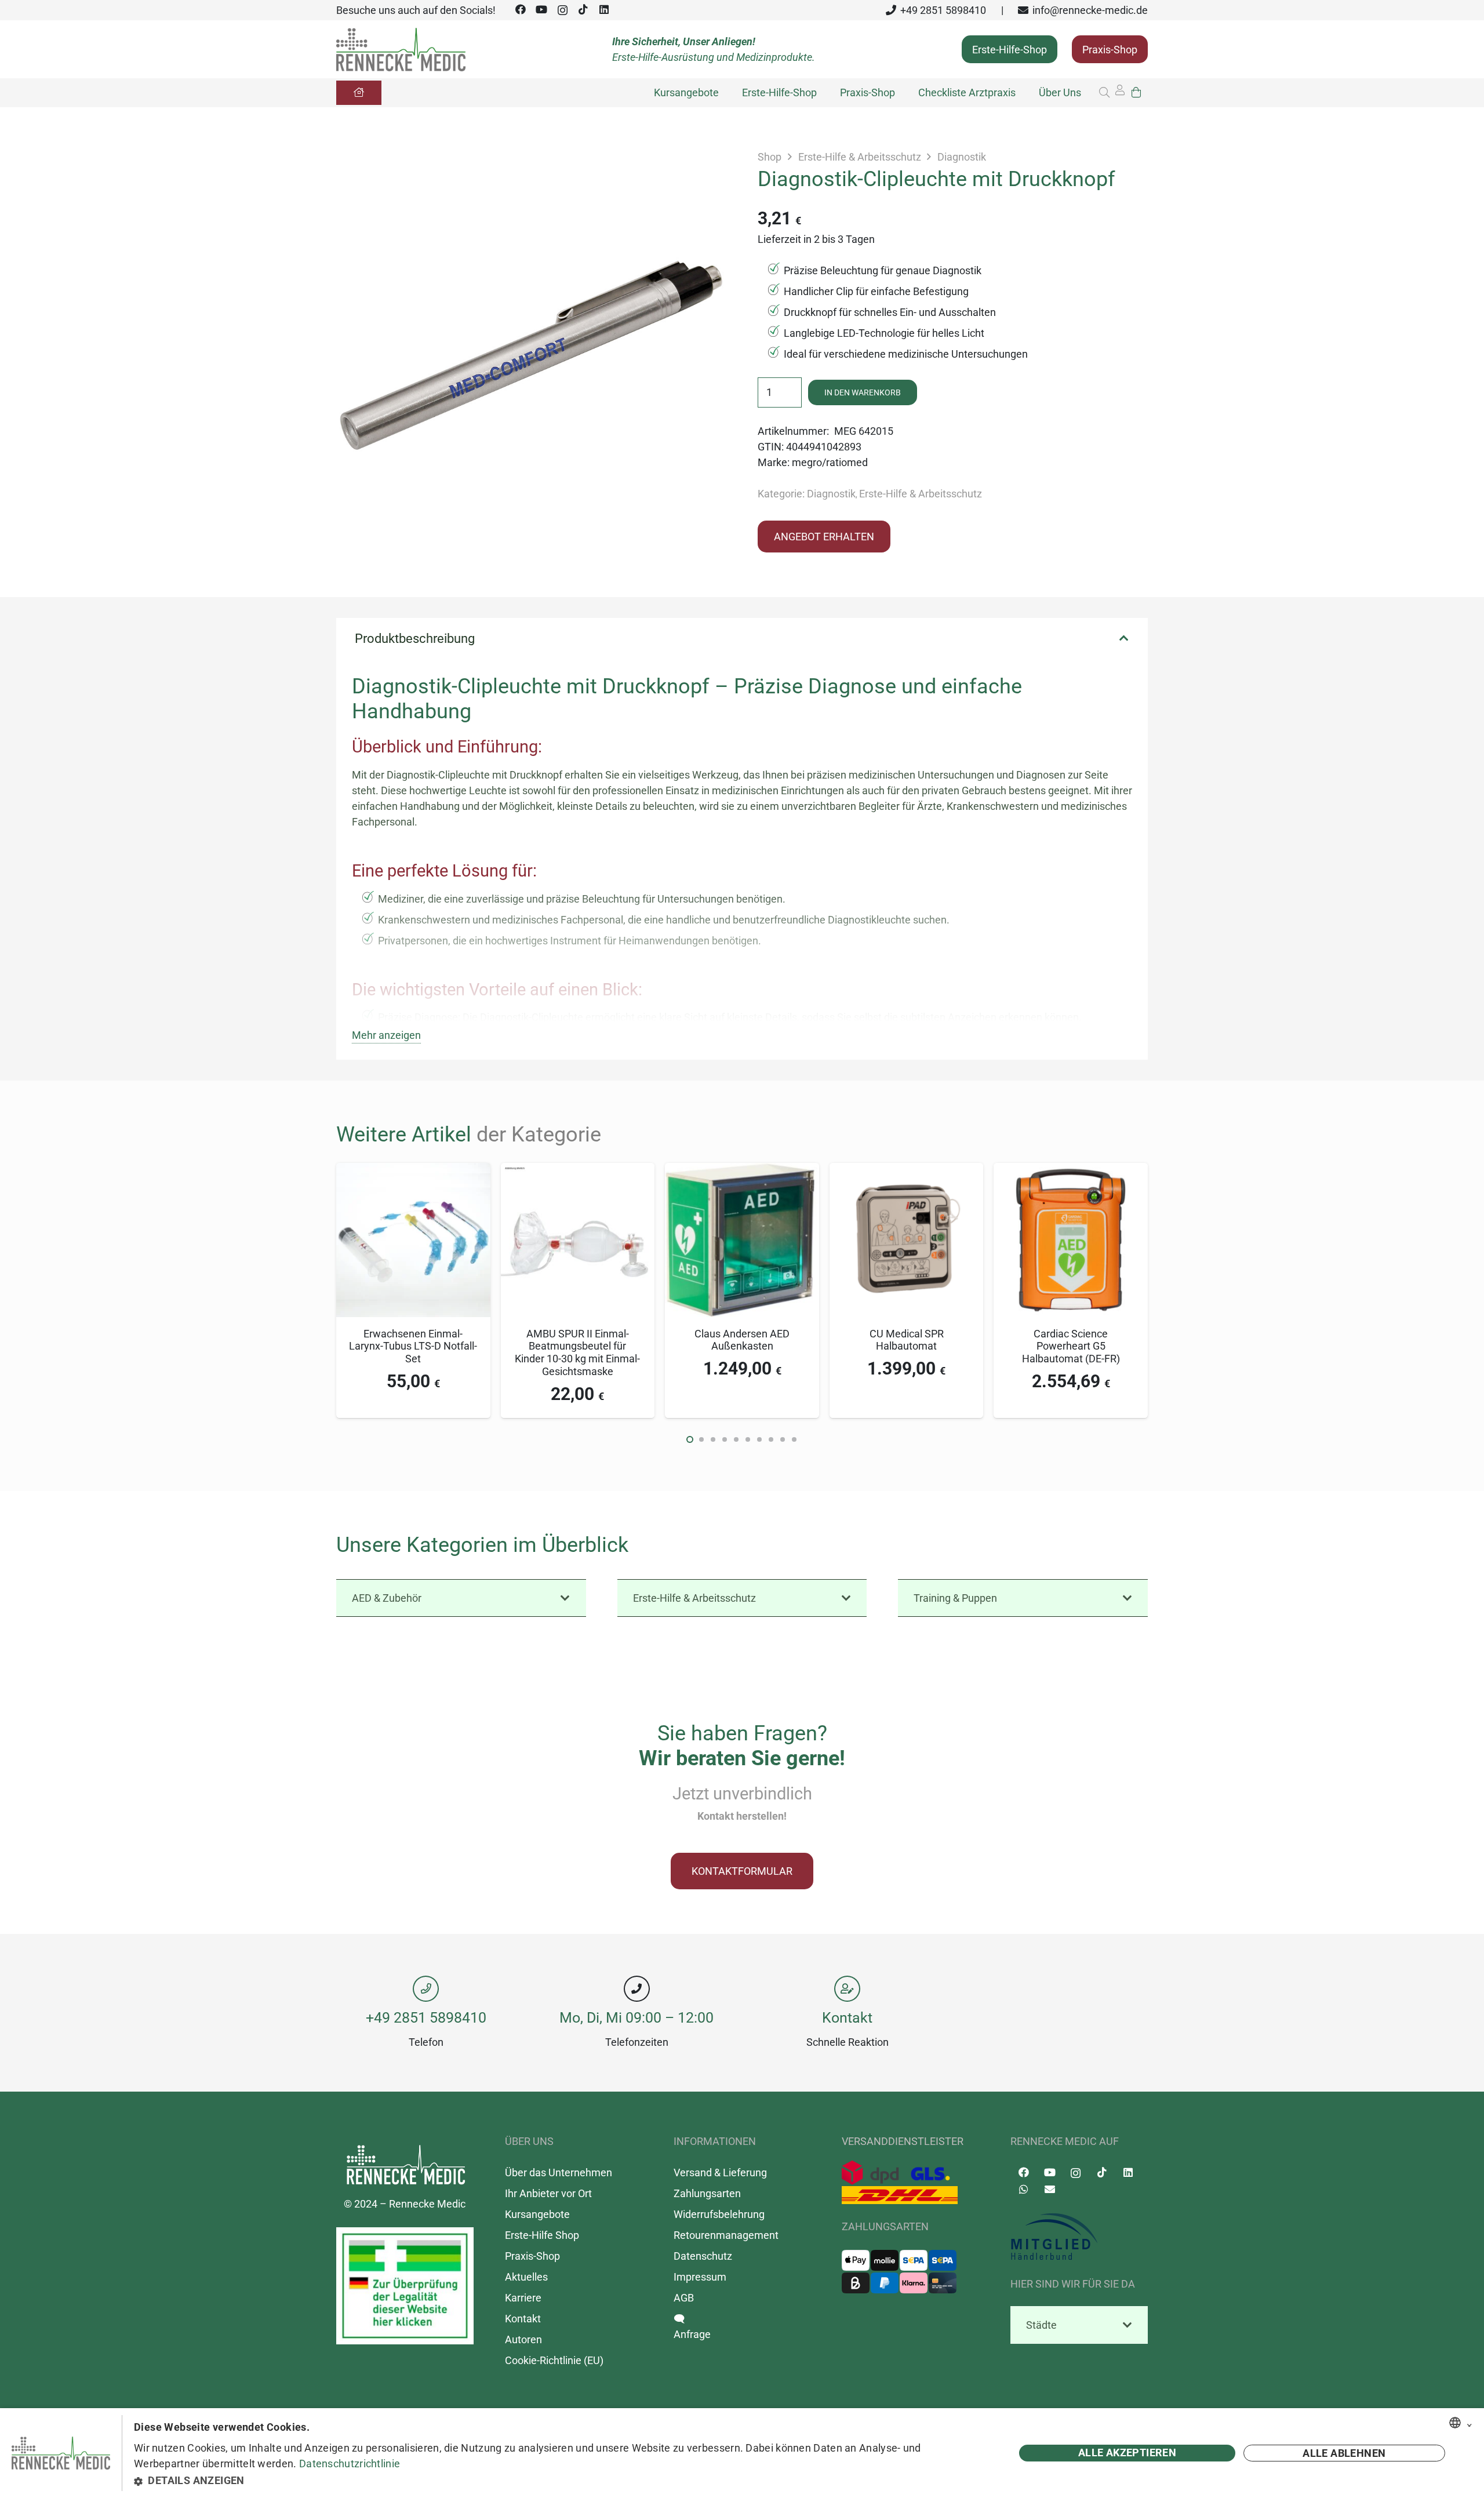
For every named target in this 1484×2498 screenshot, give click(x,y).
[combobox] (1455, 2423)
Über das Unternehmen (559, 2172)
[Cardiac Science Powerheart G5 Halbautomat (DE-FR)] (1071, 1171)
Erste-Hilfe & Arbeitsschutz (860, 157)
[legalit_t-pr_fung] (405, 2286)
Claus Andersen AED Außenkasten (742, 1340)
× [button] (1470, 2423)
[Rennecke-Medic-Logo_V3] (401, 50)
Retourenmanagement (726, 2235)
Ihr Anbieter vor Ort (548, 2193)
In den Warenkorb (863, 392)
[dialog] (742, 2453)
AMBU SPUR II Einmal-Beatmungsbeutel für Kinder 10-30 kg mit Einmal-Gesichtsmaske (577, 1352)
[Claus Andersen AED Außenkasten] (742, 1171)
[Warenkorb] (1136, 92)
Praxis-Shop (532, 2255)
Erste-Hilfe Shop (542, 2235)
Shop (770, 157)
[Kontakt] (848, 1989)
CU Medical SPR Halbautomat (907, 1340)
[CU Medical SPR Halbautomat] (907, 1171)
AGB (684, 2297)
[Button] (359, 93)
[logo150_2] (1079, 2237)
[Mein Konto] (1120, 93)
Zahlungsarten (707, 2193)
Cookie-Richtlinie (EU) (554, 2360)
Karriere (523, 2297)
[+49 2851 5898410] (426, 1989)
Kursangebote (537, 2214)
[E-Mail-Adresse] (1050, 2189)
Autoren (523, 2339)
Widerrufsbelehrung (719, 2214)
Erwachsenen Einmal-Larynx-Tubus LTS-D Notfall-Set (413, 1346)
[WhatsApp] (1023, 2189)
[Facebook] (521, 10)
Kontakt (847, 2017)
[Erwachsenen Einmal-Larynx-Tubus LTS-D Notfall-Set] (413, 1171)
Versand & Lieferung (720, 2172)
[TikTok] (583, 10)
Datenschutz (703, 2255)
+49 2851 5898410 (426, 2017)
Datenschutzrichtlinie (350, 2464)
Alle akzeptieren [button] (1127, 2452)
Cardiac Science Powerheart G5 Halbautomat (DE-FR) (1071, 1346)
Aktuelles (526, 2276)
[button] (1104, 92)
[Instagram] (562, 10)
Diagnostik (962, 157)
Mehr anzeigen (386, 1035)
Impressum (700, 2276)
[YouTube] (541, 10)
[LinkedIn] (604, 10)
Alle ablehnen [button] (1344, 2453)
